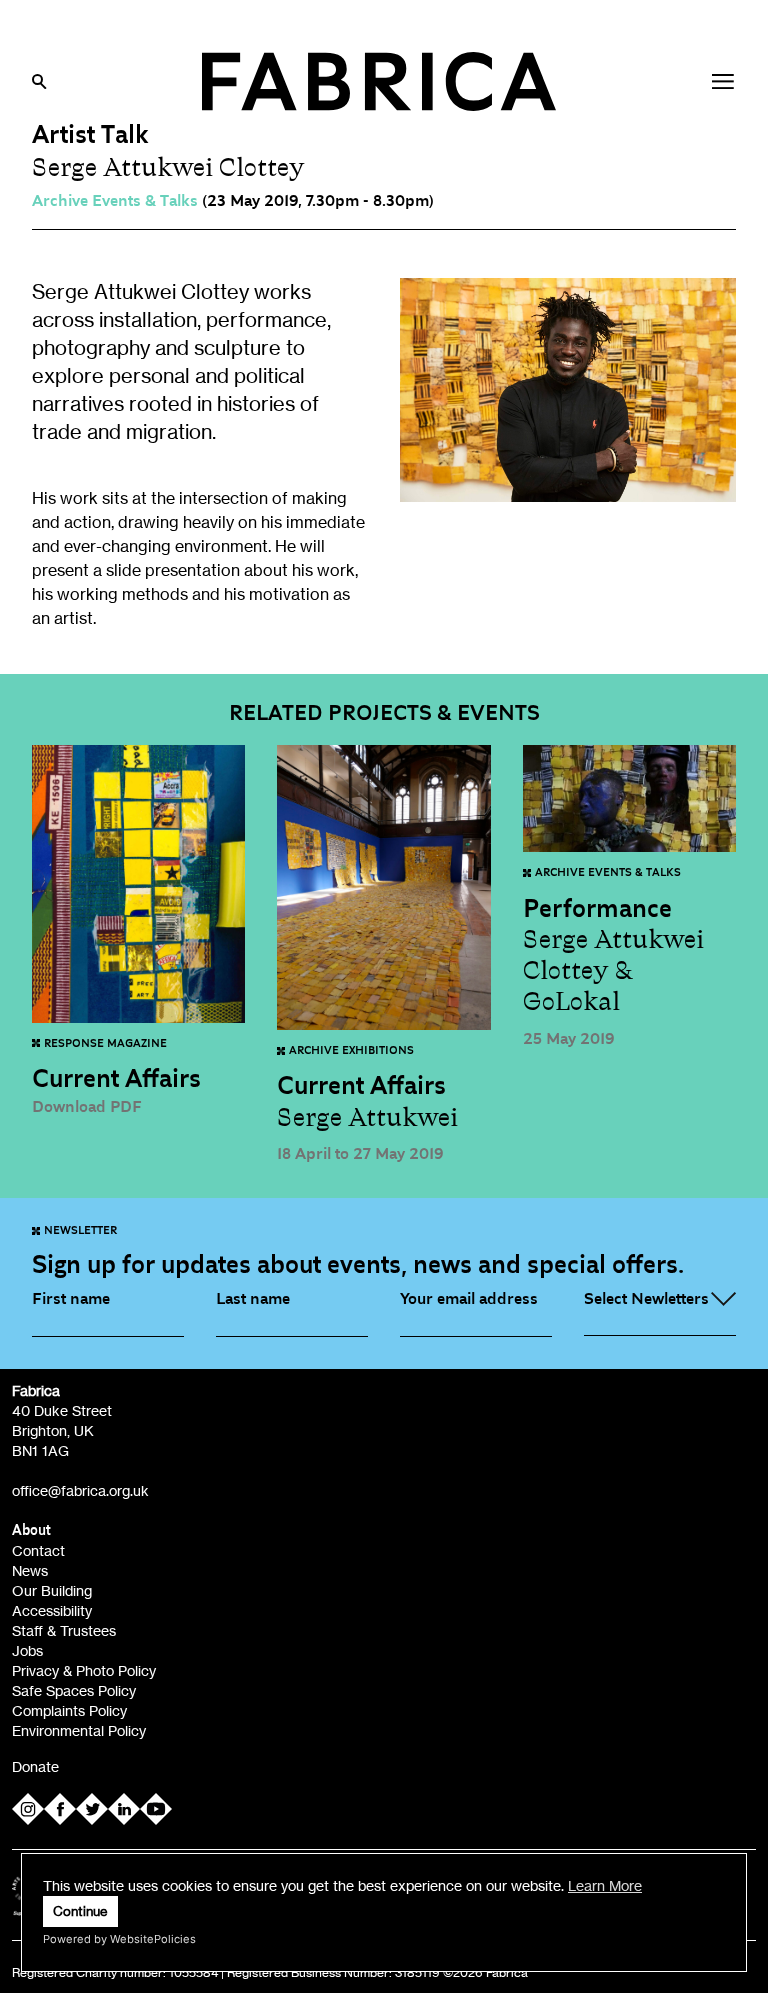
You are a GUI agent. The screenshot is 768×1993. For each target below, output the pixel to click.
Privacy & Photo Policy (84, 1670)
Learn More (605, 1885)
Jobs (27, 1650)
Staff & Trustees (64, 1630)
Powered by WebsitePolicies (119, 1939)
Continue (80, 1911)
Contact (38, 1550)
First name (71, 1299)
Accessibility (52, 1610)
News (30, 1570)
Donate (35, 1766)
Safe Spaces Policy (74, 1690)
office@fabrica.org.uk (80, 1490)
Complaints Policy (69, 1710)
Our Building (52, 1590)
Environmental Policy (79, 1730)
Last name (253, 1299)
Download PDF (87, 1107)
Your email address (469, 1299)
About (31, 1530)
